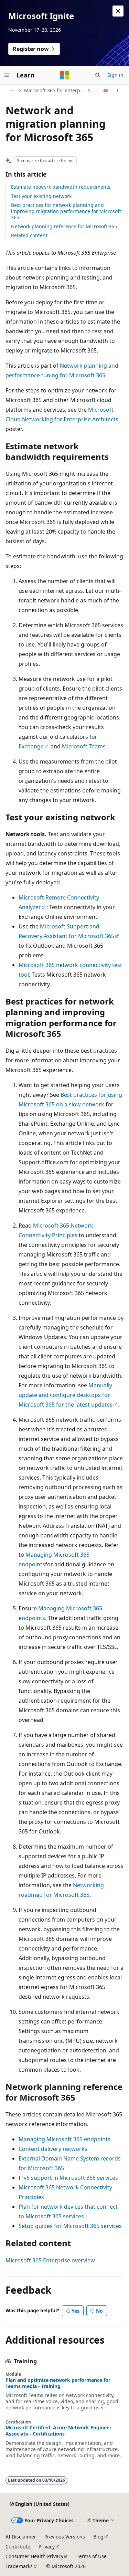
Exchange (31, 746)
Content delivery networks (53, 2149)
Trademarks (19, 2566)
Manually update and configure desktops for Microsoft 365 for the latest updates (66, 1395)
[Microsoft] (65, 75)
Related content (29, 235)
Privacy (47, 2547)
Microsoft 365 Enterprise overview (50, 2260)
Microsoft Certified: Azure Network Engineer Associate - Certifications (58, 2431)
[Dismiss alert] (118, 11)
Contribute (18, 2547)
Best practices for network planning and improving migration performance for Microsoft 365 (66, 211)
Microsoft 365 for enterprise (55, 90)
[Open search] (98, 75)
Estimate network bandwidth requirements (61, 187)
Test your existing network (41, 196)
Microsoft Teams (84, 746)
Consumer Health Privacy (34, 2556)
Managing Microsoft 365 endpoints (64, 2139)
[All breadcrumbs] (12, 91)
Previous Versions (65, 2537)
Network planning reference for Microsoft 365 (64, 226)
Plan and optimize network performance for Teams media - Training (58, 2383)
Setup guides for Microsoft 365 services (70, 2226)
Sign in (115, 75)
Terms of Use (92, 2556)
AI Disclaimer (21, 2537)
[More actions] (117, 91)
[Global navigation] (7, 75)
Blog (98, 2537)
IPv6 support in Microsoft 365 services (68, 2178)
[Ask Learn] (106, 91)
